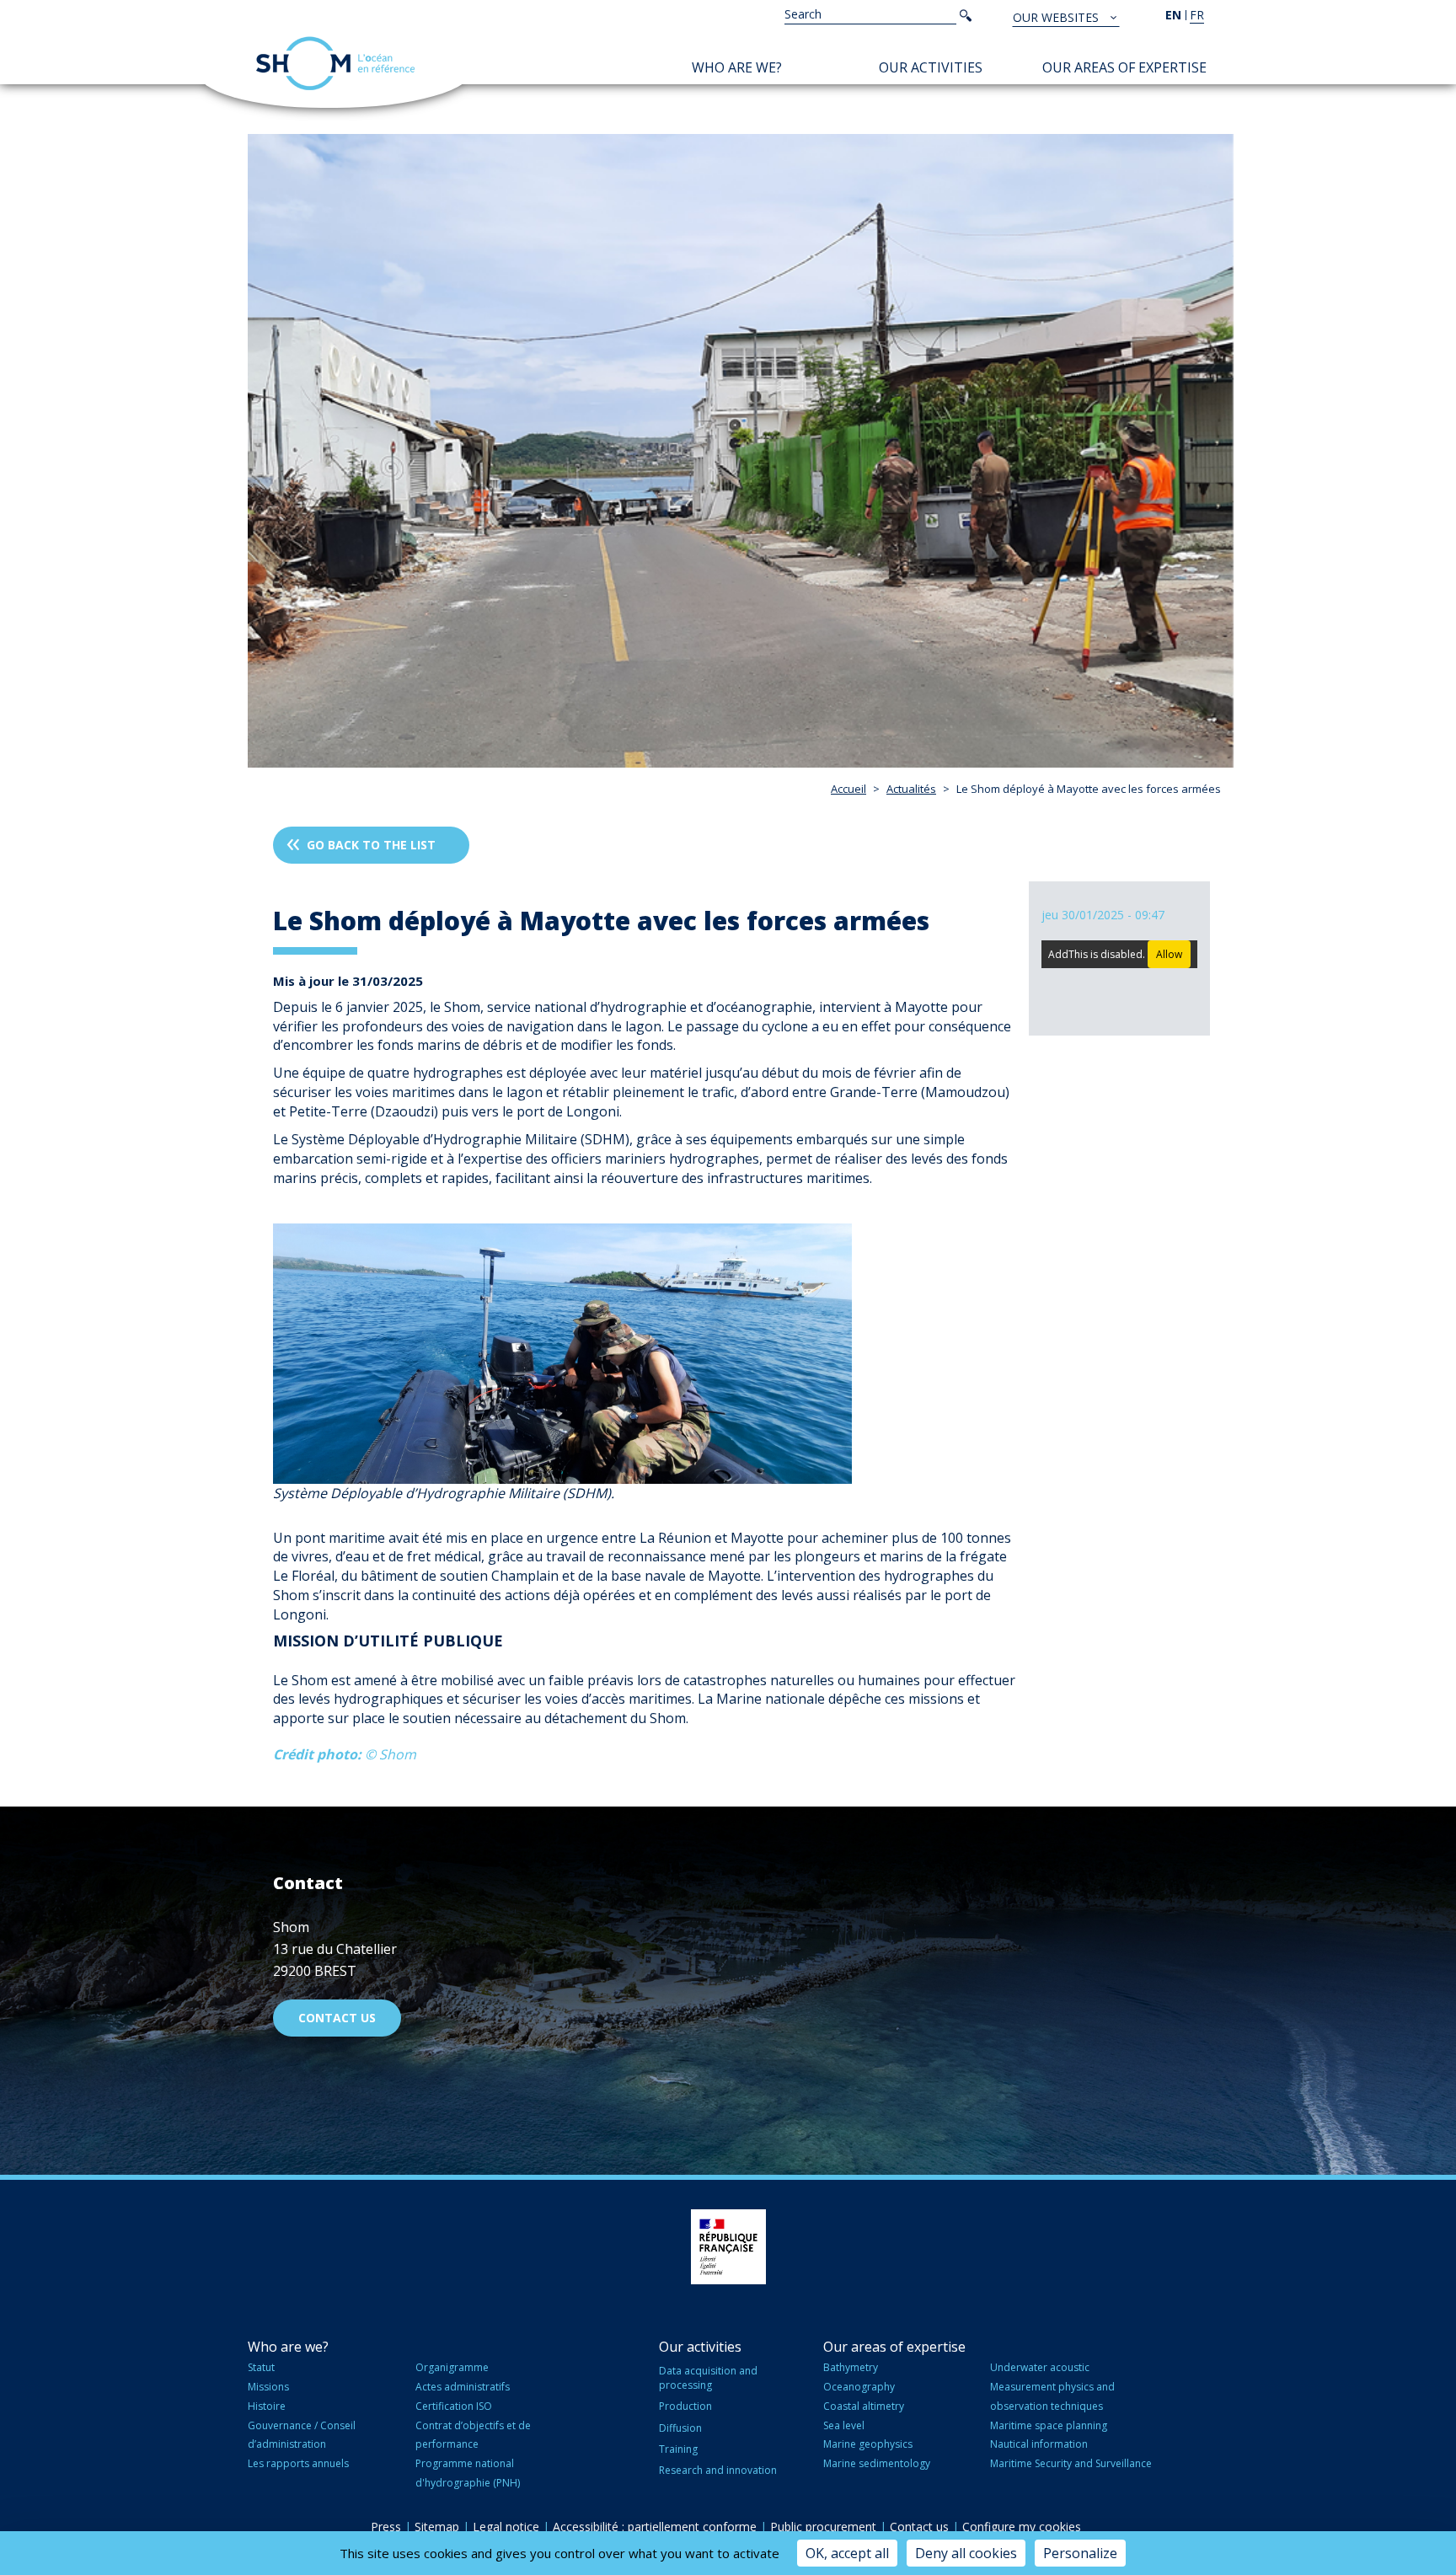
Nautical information (1039, 2444)
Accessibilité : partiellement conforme (655, 2527)
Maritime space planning (1049, 2425)
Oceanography (859, 2387)
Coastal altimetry (864, 2406)
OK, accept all (847, 2553)
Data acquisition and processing (708, 2378)
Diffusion (680, 2428)
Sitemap (437, 2527)
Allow (1169, 954)
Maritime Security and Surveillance (1071, 2463)
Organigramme (452, 2367)
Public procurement (823, 2527)
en (1173, 15)
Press (386, 2527)
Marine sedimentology (877, 2463)
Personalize (1080, 2553)
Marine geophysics (868, 2444)
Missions (268, 2387)
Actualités (911, 789)
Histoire (267, 2406)
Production (685, 2406)
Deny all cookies (966, 2553)
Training (678, 2449)
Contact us (337, 2018)
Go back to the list (371, 845)
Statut (261, 2367)
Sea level (844, 2425)
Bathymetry (851, 2367)
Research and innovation (718, 2470)
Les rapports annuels (298, 2463)
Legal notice (506, 2527)
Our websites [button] (1057, 17)
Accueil (848, 789)
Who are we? (737, 67)
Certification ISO (454, 2406)
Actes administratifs (463, 2387)
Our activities (931, 67)
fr (1197, 15)
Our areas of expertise (1124, 67)
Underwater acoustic (1040, 2367)
